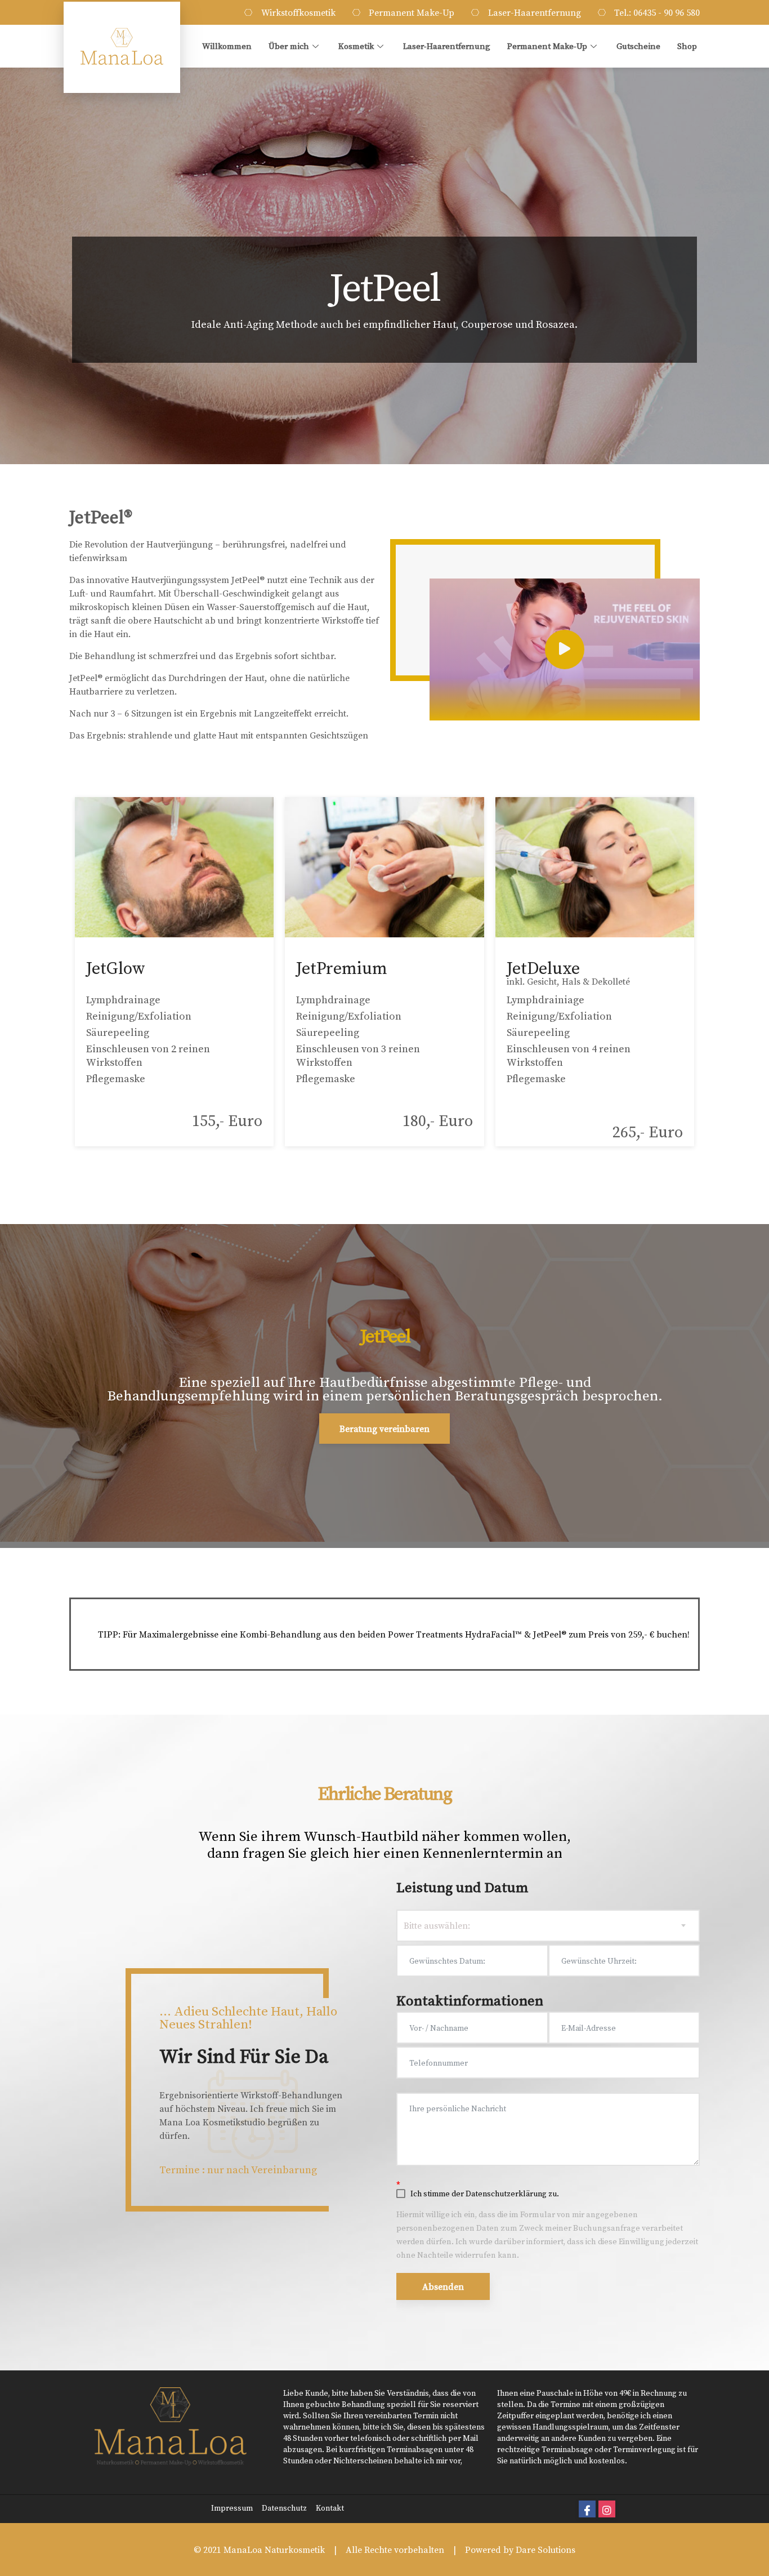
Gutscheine (638, 46)
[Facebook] (587, 2509)
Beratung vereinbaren (384, 1429)
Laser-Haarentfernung (447, 46)
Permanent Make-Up (547, 46)
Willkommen (227, 46)
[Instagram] (607, 2509)
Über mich (289, 46)
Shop (687, 46)
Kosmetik (356, 46)
